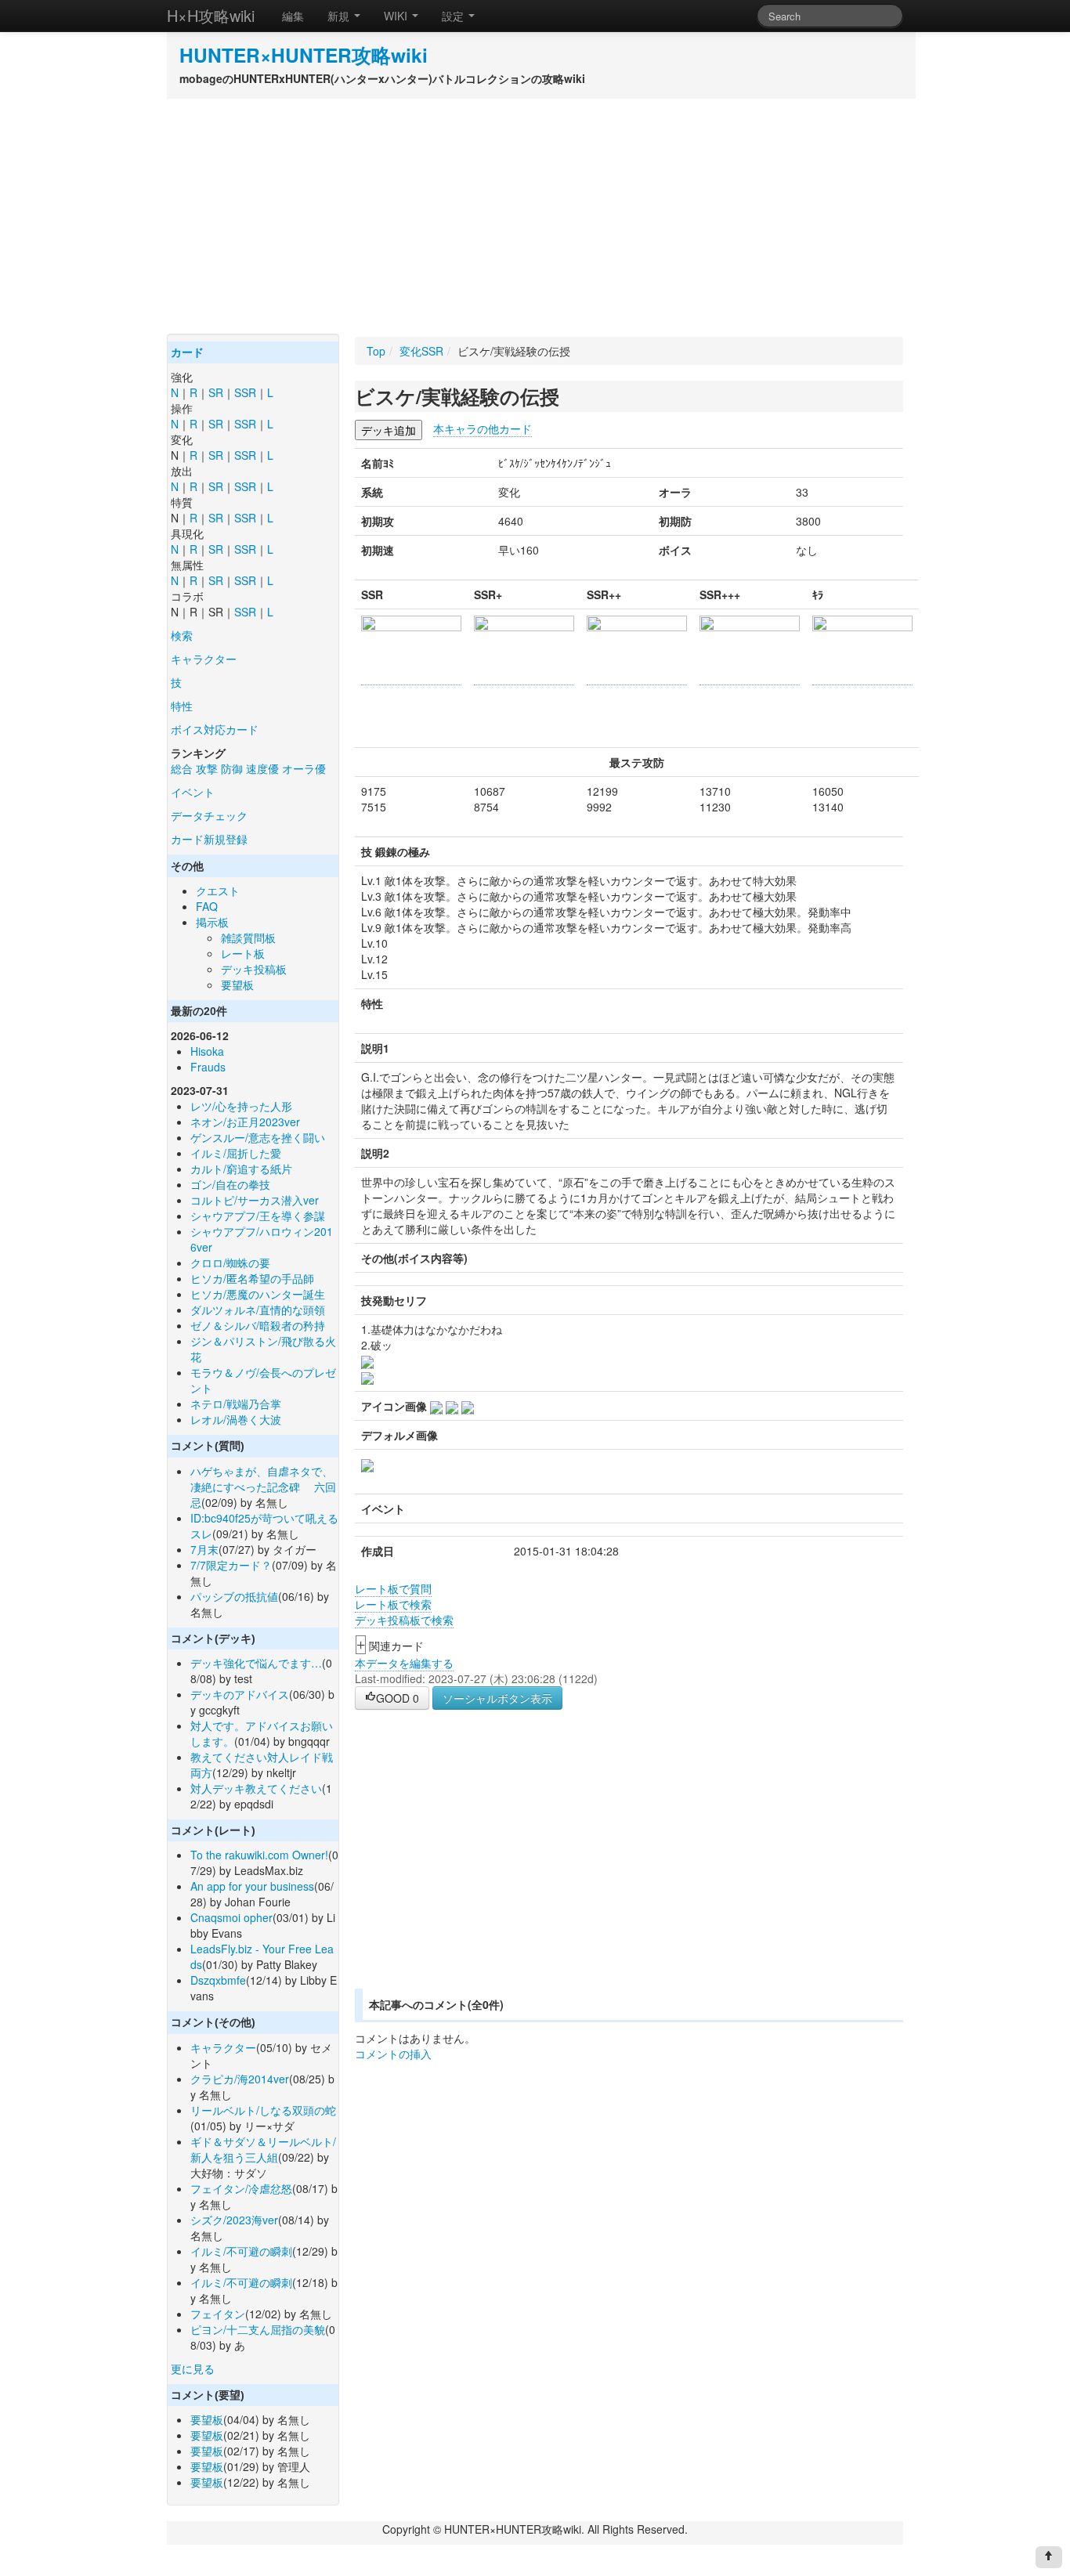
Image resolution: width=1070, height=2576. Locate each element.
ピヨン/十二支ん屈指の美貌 (258, 2329)
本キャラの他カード (483, 428)
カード (187, 352)
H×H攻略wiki (211, 15)
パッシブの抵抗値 (234, 1596)
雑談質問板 (248, 938)
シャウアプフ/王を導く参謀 (258, 1216)
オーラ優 (304, 768)
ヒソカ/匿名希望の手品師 (252, 1278)
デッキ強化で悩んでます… (256, 1663)
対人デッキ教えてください (256, 1788)
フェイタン (218, 2314)
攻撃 (207, 768)
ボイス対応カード (215, 729)
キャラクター (204, 659)
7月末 (204, 1549)
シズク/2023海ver (234, 2220)
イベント (193, 792)
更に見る (193, 2368)
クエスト (218, 891)
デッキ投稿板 (254, 969)
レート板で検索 (393, 1604)
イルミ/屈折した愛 (236, 1153)
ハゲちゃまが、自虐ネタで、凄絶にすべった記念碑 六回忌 (263, 1487)
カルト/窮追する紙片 (241, 1169)
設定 (454, 16)
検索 (182, 635)
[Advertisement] (535, 216)
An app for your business (252, 1886)
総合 (182, 768)
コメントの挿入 (393, 2054)
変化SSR (421, 351)
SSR (245, 392)
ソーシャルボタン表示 (497, 1698)
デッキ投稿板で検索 (404, 1620)
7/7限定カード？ (231, 1565)
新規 (340, 16)
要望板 (237, 985)
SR (216, 392)
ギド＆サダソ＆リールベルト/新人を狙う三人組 (263, 2149)
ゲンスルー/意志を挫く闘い (258, 1137)
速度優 (262, 768)
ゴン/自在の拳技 (230, 1184)
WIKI (397, 16)
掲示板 (212, 922)
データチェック (209, 815)
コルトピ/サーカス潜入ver (255, 1200)
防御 (232, 768)
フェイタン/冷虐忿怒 (241, 2188)
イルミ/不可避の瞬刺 (241, 2251)
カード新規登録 (209, 839)
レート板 (243, 953)
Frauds (208, 1067)
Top (376, 351)
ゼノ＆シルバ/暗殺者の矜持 (258, 1325)
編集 (293, 16)
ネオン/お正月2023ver (245, 1122)
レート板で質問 (393, 1588)
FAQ (207, 906)
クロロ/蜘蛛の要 (230, 1263)
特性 (182, 706)
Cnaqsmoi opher (231, 1917)
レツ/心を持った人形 (241, 1106)
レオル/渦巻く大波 (236, 1419)
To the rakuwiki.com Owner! (259, 1855)
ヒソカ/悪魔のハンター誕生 (258, 1294)
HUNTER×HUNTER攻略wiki (304, 55)
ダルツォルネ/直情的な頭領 (258, 1310)
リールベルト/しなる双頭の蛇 (263, 2110)
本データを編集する (404, 1663)
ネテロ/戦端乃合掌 (236, 1404)
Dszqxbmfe (218, 1980)
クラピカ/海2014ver (240, 2079)
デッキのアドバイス (240, 1694)
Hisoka (207, 1051)
